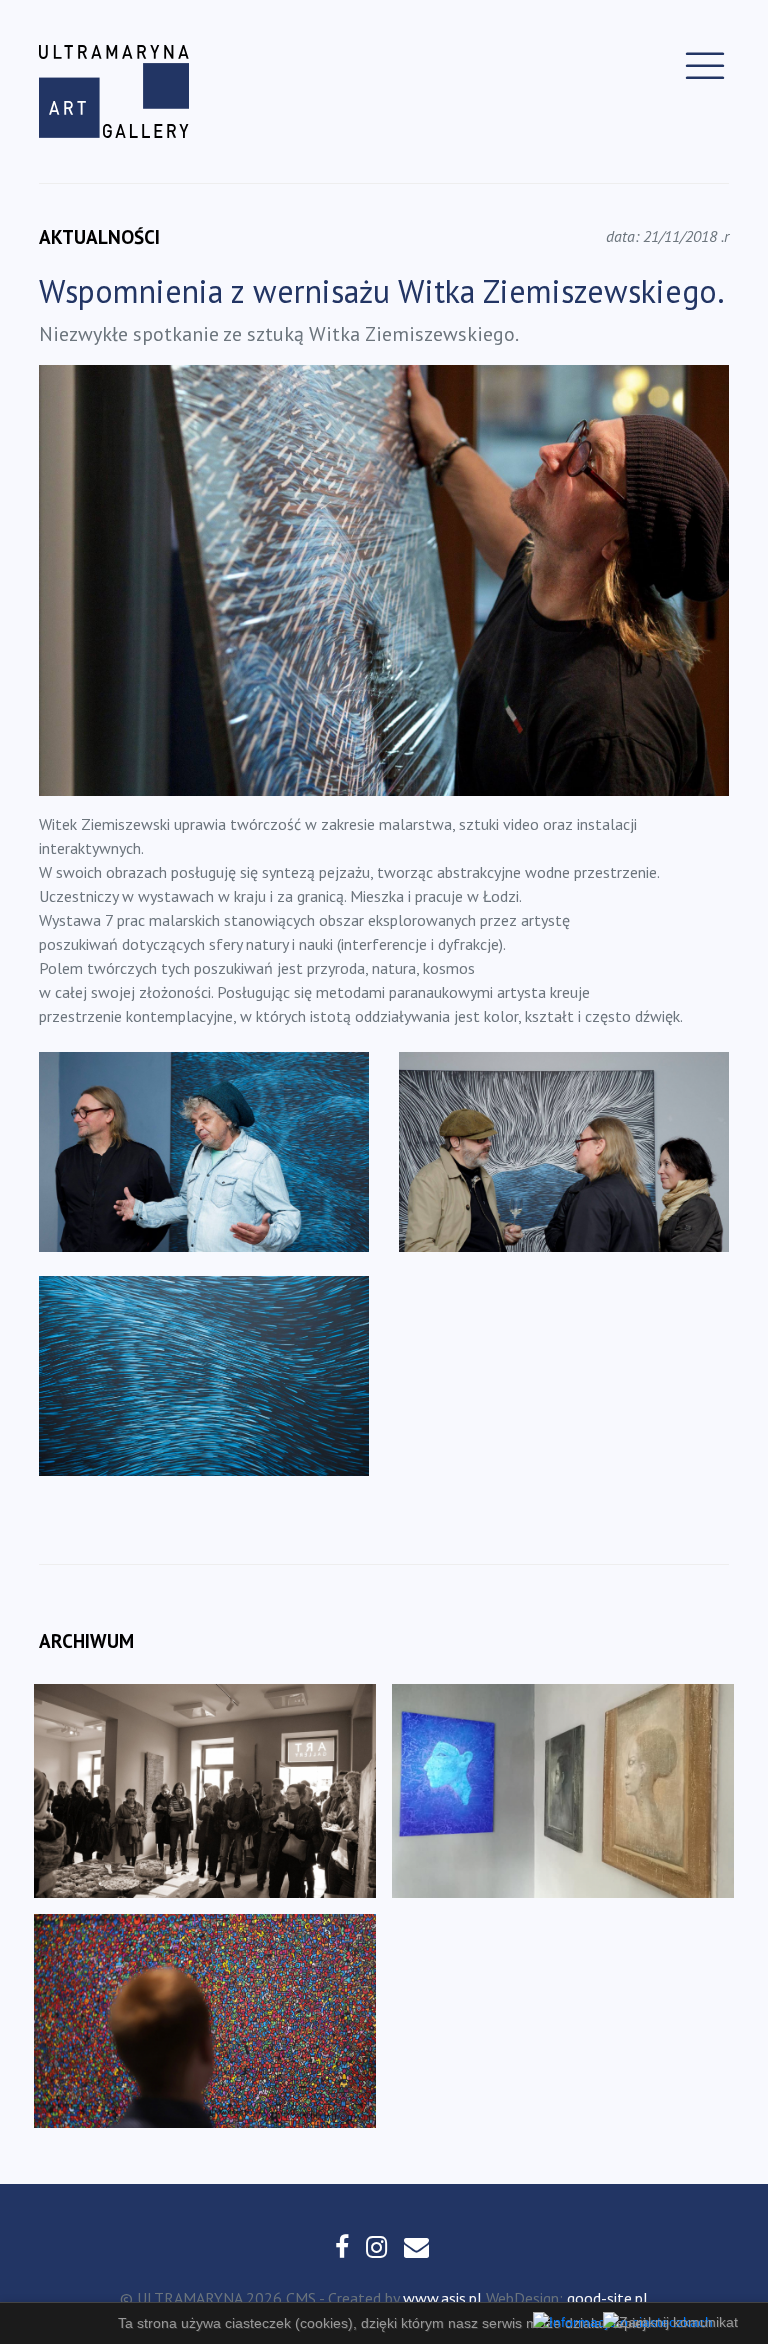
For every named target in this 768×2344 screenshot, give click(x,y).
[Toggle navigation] (705, 66)
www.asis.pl (442, 2298)
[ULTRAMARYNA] (114, 91)
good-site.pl (607, 2298)
